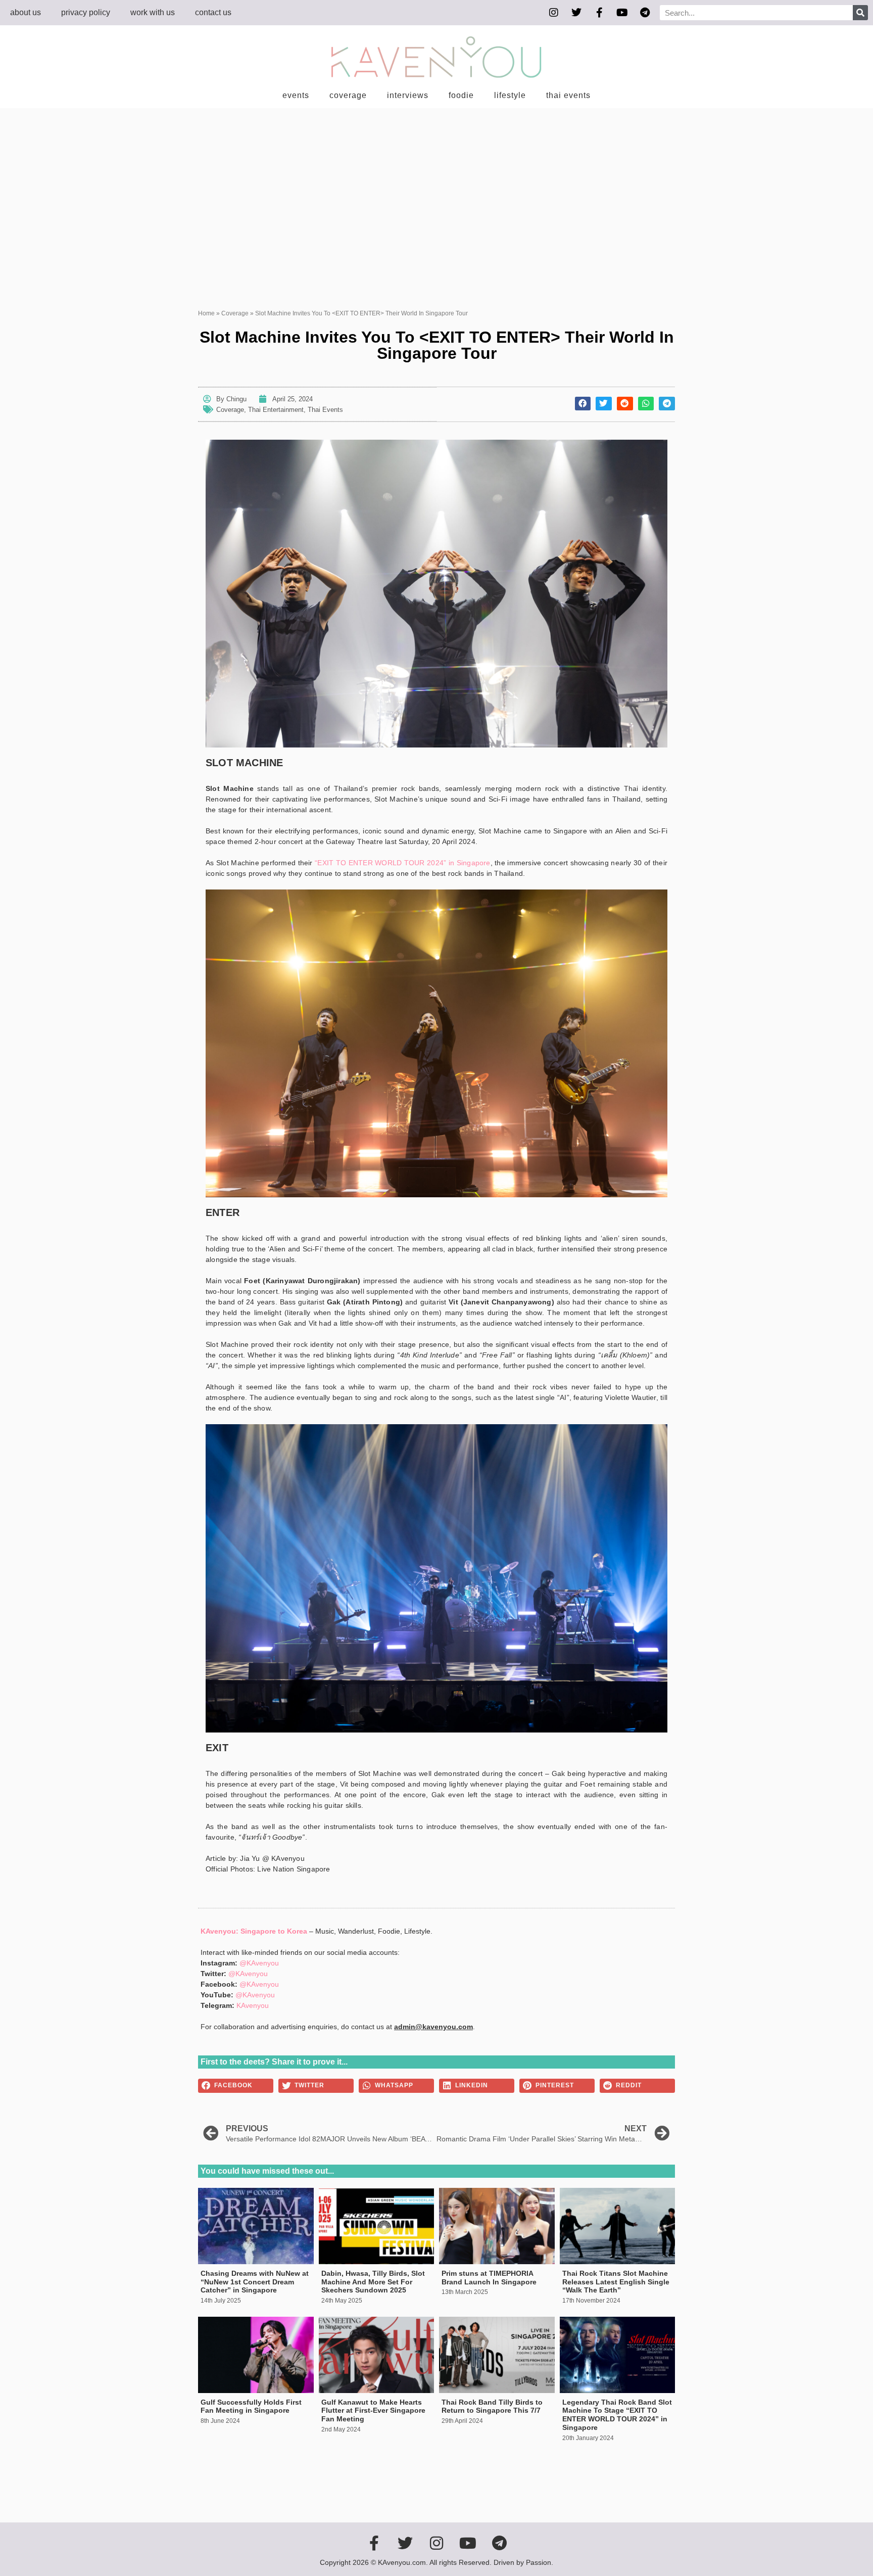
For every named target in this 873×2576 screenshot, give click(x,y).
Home (206, 313)
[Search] (860, 13)
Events (296, 95)
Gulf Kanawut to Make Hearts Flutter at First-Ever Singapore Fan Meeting (373, 2411)
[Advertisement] (437, 184)
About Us (26, 12)
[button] (583, 404)
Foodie (461, 95)
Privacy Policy (86, 12)
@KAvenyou (259, 1963)
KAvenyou (253, 2005)
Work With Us (153, 12)
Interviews (408, 95)
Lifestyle (510, 95)
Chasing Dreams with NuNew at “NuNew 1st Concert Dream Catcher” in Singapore (255, 2282)
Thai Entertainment (276, 410)
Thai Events (568, 95)
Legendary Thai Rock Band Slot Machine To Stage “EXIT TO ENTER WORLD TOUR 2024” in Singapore (617, 2415)
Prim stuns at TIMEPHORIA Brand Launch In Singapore (489, 2278)
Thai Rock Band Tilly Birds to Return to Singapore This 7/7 (492, 2406)
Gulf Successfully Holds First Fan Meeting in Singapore (251, 2406)
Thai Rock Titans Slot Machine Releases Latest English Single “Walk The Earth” (616, 2282)
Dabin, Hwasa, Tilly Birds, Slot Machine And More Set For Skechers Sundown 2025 (373, 2282)
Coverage (348, 95)
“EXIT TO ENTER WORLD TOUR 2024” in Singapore (402, 863)
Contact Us (213, 12)
